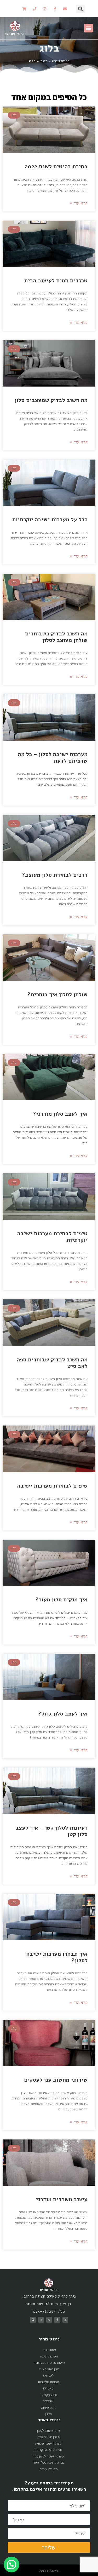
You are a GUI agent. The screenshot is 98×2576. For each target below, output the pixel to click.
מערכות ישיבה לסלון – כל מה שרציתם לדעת (53, 758)
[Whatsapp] (49, 2320)
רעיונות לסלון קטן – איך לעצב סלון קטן (51, 1831)
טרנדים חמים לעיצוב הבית (55, 281)
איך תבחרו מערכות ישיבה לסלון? (57, 1957)
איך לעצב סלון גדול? (63, 1714)
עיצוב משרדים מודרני (62, 2199)
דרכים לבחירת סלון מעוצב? (55, 875)
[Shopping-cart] (24, 9)
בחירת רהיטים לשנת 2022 (56, 166)
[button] (88, 28)
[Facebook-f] (55, 9)
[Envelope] (65, 9)
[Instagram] (45, 9)
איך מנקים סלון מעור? (62, 1600)
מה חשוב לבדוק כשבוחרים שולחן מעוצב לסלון (56, 637)
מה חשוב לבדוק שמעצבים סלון (51, 400)
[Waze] (41, 2320)
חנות (44, 61)
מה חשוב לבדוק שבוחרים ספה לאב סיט (52, 1363)
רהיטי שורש (61, 61)
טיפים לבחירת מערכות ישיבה (52, 1486)
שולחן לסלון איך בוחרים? (57, 994)
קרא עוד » (79, 203)
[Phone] (34, 9)
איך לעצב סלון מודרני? (60, 1114)
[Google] (33, 2320)
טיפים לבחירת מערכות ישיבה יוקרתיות (52, 1237)
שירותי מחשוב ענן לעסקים (56, 2080)
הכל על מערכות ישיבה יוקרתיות (50, 519)
